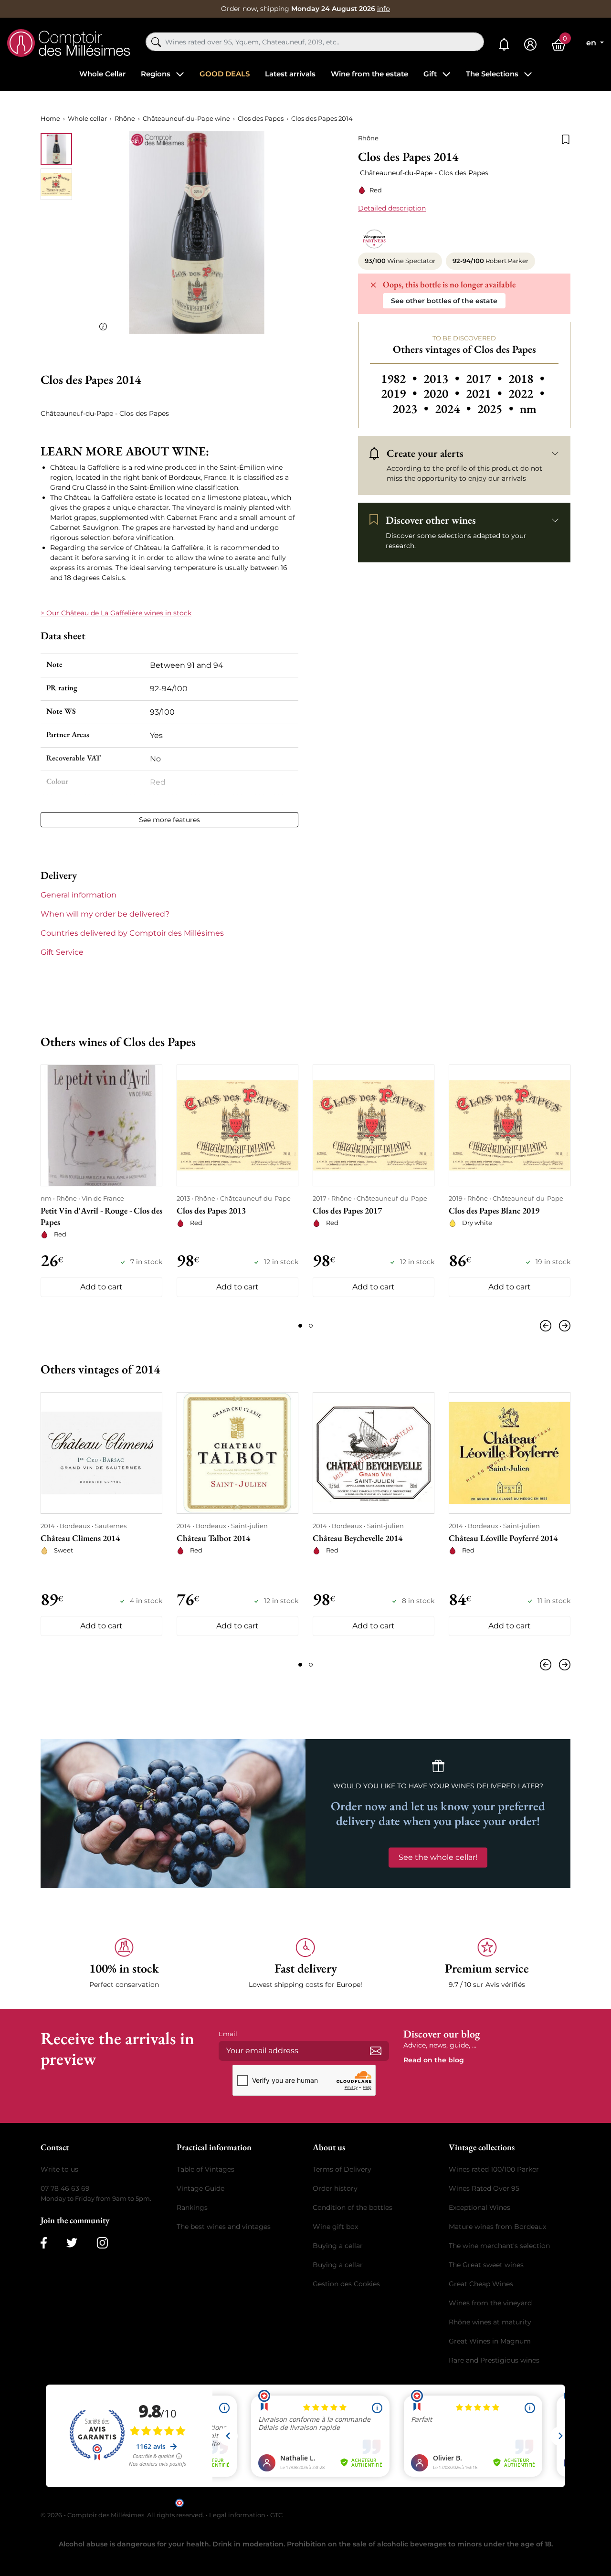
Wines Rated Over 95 (484, 2188)
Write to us (59, 2169)
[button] (124, 1964)
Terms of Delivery (342, 2169)
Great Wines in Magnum (490, 2341)
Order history (335, 2188)
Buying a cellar (338, 2246)
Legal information (237, 2515)
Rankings (192, 2207)
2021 (485, 393)
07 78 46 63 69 (65, 2188)
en (592, 43)
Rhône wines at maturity (490, 2322)
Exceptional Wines (479, 2207)
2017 (485, 379)
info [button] (384, 9)
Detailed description (392, 208)
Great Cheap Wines (481, 2284)
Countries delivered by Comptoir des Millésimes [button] (132, 933)
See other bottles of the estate (444, 301)
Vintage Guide (200, 2188)
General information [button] (79, 895)
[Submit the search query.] (156, 42)
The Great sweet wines (486, 2265)
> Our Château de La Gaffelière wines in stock (116, 613)
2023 (412, 409)
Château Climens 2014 (80, 1538)
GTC (276, 2515)
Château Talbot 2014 (213, 1538)
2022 (526, 393)
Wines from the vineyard (490, 2303)
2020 (443, 393)
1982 (400, 379)
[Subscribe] (376, 2051)
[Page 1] (300, 1326)
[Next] (563, 1326)
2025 (497, 409)
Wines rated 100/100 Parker (494, 2169)
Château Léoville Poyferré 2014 (503, 1538)
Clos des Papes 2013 (211, 1210)
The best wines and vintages (224, 2227)
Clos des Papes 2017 (347, 1210)
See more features (169, 820)
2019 (400, 393)
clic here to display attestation (392, 2502)
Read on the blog (434, 2060)
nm (528, 409)
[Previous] (548, 1326)
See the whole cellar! (438, 1857)
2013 (443, 379)
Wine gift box (335, 2227)
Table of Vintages (205, 2169)
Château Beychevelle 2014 (358, 1538)
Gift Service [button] (62, 952)
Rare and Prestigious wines (494, 2360)
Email (228, 2034)
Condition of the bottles (353, 2207)
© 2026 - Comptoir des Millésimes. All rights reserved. (123, 2515)
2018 (526, 379)
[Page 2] (311, 1326)
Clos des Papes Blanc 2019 (494, 1210)
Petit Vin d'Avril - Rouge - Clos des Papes (101, 1216)
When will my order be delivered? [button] (105, 914)
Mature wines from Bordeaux (497, 2227)
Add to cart (101, 1287)
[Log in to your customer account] (530, 45)
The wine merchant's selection (499, 2246)
